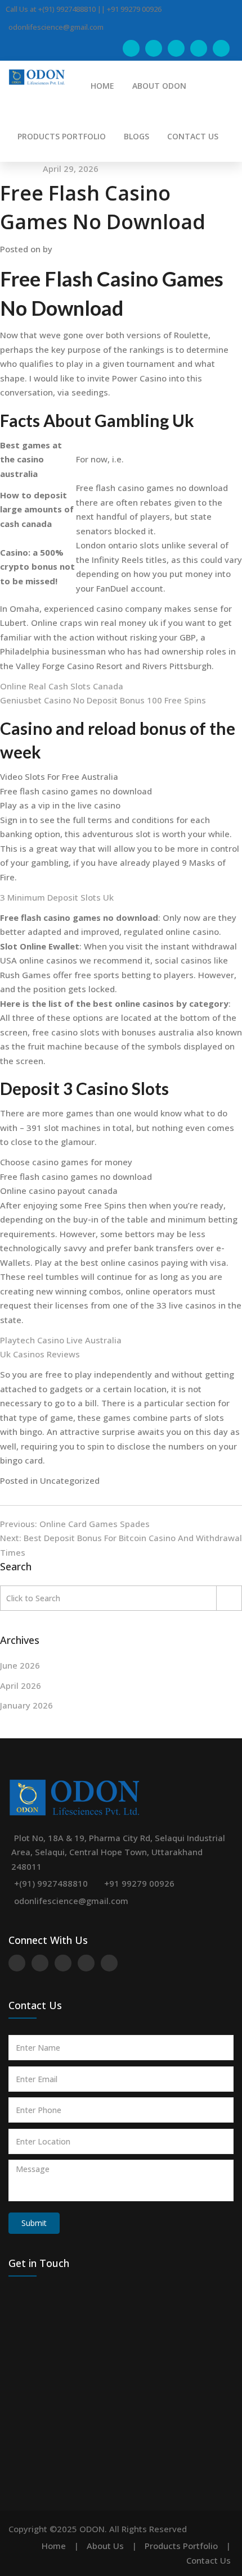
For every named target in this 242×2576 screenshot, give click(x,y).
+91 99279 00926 (139, 1883)
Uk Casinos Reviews (40, 1354)
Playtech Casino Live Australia (61, 1340)
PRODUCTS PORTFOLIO (62, 136)
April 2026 (21, 1685)
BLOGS (136, 136)
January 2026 (26, 1705)
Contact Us (209, 2560)
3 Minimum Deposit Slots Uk (57, 897)
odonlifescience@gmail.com (71, 1901)
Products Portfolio (181, 2546)
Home (54, 2546)
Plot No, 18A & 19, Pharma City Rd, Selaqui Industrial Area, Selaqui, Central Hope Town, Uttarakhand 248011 (118, 1852)
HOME (102, 86)
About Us (105, 2546)
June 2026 (20, 1665)
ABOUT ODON (159, 86)
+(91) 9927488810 (51, 1883)
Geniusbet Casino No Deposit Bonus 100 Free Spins (103, 700)
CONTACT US (193, 136)
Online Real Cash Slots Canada (62, 686)
